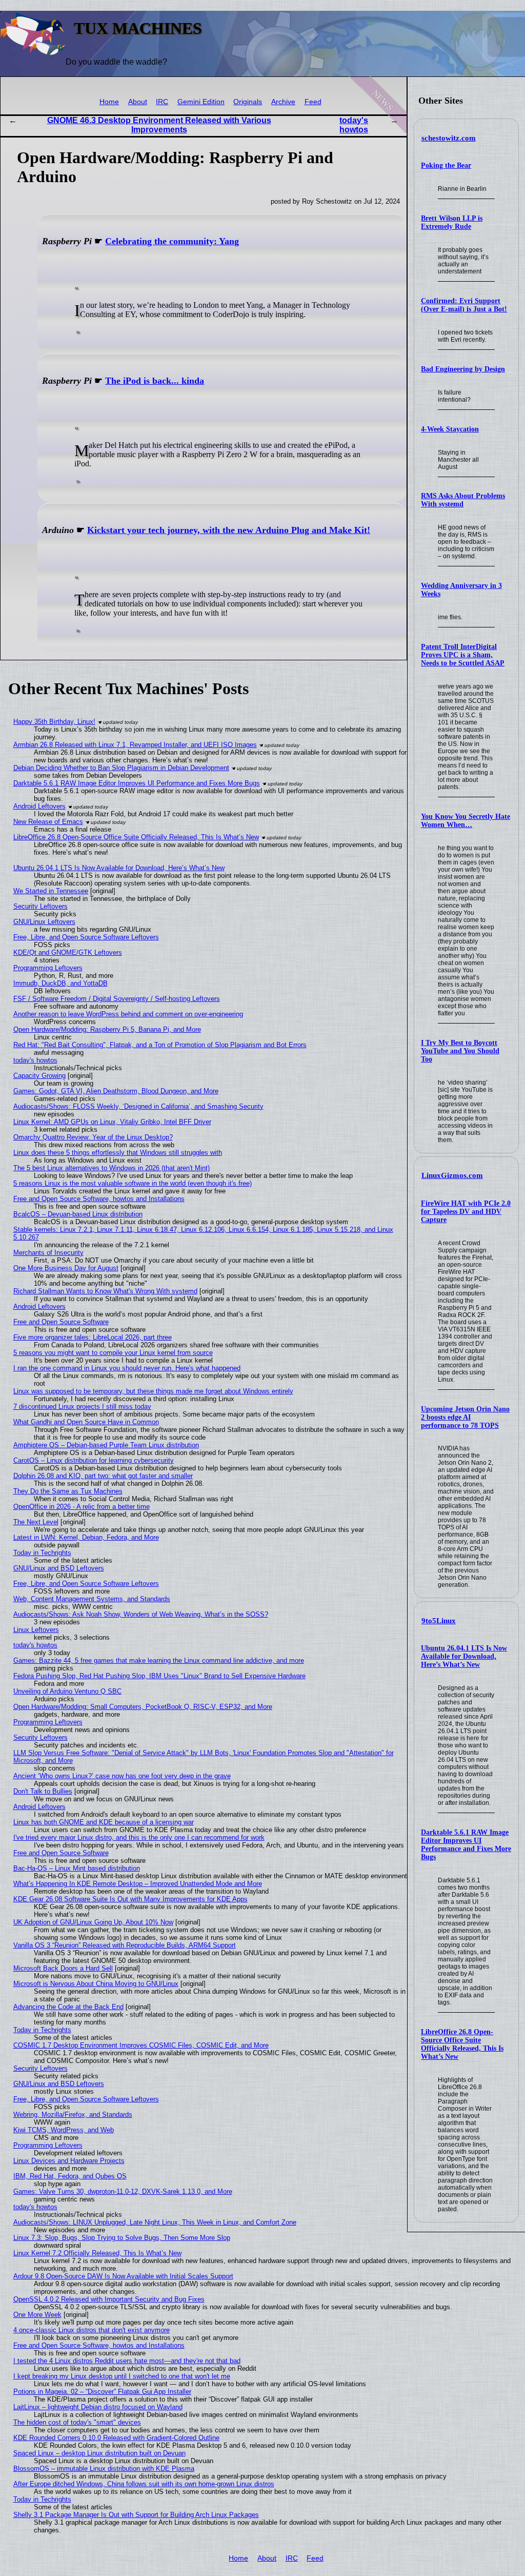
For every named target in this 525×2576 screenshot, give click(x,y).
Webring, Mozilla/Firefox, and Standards (73, 2115)
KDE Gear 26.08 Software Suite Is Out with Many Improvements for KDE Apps (130, 1899)
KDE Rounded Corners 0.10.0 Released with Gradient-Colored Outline (116, 2438)
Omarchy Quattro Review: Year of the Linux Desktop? (93, 1137)
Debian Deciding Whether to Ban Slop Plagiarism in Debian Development (121, 768)
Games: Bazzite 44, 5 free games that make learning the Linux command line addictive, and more (159, 1660)
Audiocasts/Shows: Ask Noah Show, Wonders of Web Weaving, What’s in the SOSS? (141, 1614)
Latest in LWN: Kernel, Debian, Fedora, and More (86, 1537)
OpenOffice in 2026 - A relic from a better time (82, 1507)
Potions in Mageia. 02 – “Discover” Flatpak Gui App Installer (102, 2392)
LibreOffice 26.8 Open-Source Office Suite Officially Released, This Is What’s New (462, 2044)
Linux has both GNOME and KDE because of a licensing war (104, 1822)
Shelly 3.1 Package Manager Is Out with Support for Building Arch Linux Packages (136, 2515)
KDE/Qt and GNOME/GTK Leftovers (68, 952)
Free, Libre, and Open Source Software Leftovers (86, 937)
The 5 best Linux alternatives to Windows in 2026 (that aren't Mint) (112, 1168)
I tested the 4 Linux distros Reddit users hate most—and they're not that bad (127, 2361)
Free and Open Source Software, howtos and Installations (99, 1199)
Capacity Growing (39, 1076)
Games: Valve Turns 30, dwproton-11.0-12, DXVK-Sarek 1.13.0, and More (123, 2191)
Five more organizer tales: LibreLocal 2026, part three (93, 1337)
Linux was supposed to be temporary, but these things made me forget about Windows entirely (153, 1391)
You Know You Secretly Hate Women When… (466, 821)
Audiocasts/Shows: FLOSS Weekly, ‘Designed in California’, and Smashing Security (138, 1106)
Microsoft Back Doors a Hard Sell (63, 1968)
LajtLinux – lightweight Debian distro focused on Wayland (98, 2407)
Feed (313, 102)
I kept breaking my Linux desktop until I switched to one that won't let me (122, 2376)
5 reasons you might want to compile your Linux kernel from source (113, 1353)
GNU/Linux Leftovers (44, 922)
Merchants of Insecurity (48, 1253)
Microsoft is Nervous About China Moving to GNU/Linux (96, 1984)
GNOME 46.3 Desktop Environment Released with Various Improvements (159, 125)
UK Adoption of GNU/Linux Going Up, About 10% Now (93, 1922)
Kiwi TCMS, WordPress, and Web (64, 2130)
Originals (248, 102)
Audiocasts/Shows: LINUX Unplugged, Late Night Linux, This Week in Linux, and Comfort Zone (155, 2222)
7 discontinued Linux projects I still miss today (82, 1407)
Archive (283, 102)
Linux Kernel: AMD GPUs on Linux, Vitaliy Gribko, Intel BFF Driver (112, 1122)
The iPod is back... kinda (155, 381)
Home (109, 102)
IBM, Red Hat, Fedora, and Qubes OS (70, 2176)
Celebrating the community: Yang (172, 241)
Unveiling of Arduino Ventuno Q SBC (67, 1691)
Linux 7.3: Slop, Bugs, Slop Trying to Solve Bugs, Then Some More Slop (122, 2238)
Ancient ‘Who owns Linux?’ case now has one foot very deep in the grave (122, 1776)
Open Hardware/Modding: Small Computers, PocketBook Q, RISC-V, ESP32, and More (143, 1707)
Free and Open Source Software (61, 1322)
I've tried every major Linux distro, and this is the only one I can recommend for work (139, 1837)
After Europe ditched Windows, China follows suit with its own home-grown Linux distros (144, 2484)
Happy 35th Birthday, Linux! (54, 722)
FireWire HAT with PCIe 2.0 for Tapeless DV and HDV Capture (466, 1212)
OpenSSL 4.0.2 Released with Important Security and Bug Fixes (109, 2299)
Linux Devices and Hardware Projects (69, 2161)
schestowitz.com (449, 138)
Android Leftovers (39, 806)
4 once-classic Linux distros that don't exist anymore (92, 2330)
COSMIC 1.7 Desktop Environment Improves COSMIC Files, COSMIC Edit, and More (141, 2045)
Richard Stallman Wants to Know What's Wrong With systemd (105, 1291)
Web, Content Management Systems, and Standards (92, 1599)
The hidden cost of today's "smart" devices (77, 2422)
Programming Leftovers (48, 968)
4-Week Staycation (450, 429)
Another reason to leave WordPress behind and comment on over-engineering (128, 1014)
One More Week (37, 2315)
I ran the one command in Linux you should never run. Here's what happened (127, 1368)
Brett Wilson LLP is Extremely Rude (452, 222)
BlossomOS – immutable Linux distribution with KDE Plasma (104, 2469)
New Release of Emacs (48, 822)
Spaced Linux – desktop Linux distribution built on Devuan (99, 2453)
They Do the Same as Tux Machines (68, 1491)
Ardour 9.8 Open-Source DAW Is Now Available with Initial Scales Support (123, 2276)
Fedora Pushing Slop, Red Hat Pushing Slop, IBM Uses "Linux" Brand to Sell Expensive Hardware (159, 1676)
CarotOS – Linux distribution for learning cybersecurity (94, 1460)
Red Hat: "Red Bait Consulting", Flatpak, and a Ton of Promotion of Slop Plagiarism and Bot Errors (160, 1045)
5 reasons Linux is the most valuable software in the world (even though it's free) (133, 1183)
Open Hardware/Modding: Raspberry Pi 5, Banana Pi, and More (107, 1029)
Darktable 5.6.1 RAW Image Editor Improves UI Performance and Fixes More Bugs (466, 1845)
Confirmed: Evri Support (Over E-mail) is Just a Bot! (464, 305)
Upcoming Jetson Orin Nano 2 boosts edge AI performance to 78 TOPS (465, 1417)
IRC (162, 102)
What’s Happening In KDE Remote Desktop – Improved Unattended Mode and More (138, 1884)
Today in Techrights (42, 1553)
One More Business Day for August (66, 1268)
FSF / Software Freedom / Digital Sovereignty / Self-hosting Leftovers (117, 999)
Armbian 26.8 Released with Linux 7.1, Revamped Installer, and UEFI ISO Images (135, 745)
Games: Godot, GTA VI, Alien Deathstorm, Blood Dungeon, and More (116, 1091)
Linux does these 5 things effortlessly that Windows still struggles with (118, 1153)
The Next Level (36, 1522)
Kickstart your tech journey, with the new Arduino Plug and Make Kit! (229, 530)
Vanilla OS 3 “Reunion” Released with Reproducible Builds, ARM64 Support (125, 1945)
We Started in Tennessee (51, 891)
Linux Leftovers (36, 1630)
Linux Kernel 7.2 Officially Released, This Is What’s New (97, 2253)
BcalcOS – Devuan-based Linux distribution (78, 1214)
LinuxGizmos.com (452, 1175)
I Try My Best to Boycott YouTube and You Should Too (460, 1051)
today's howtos (354, 125)
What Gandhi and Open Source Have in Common (86, 1422)
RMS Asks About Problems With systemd (463, 500)
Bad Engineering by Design (463, 369)
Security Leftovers (41, 906)
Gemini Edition (201, 102)
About (138, 102)
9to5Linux (439, 1621)
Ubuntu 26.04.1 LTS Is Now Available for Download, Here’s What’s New (464, 1656)
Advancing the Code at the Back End (68, 2007)
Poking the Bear (446, 165)
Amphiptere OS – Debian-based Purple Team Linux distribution (106, 1445)
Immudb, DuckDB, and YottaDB (60, 983)
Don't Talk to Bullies (43, 1791)
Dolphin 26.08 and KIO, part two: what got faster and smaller (103, 1476)
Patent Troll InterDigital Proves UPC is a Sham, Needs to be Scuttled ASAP (463, 655)
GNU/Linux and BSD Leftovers (59, 1568)
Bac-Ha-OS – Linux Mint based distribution (77, 1868)
